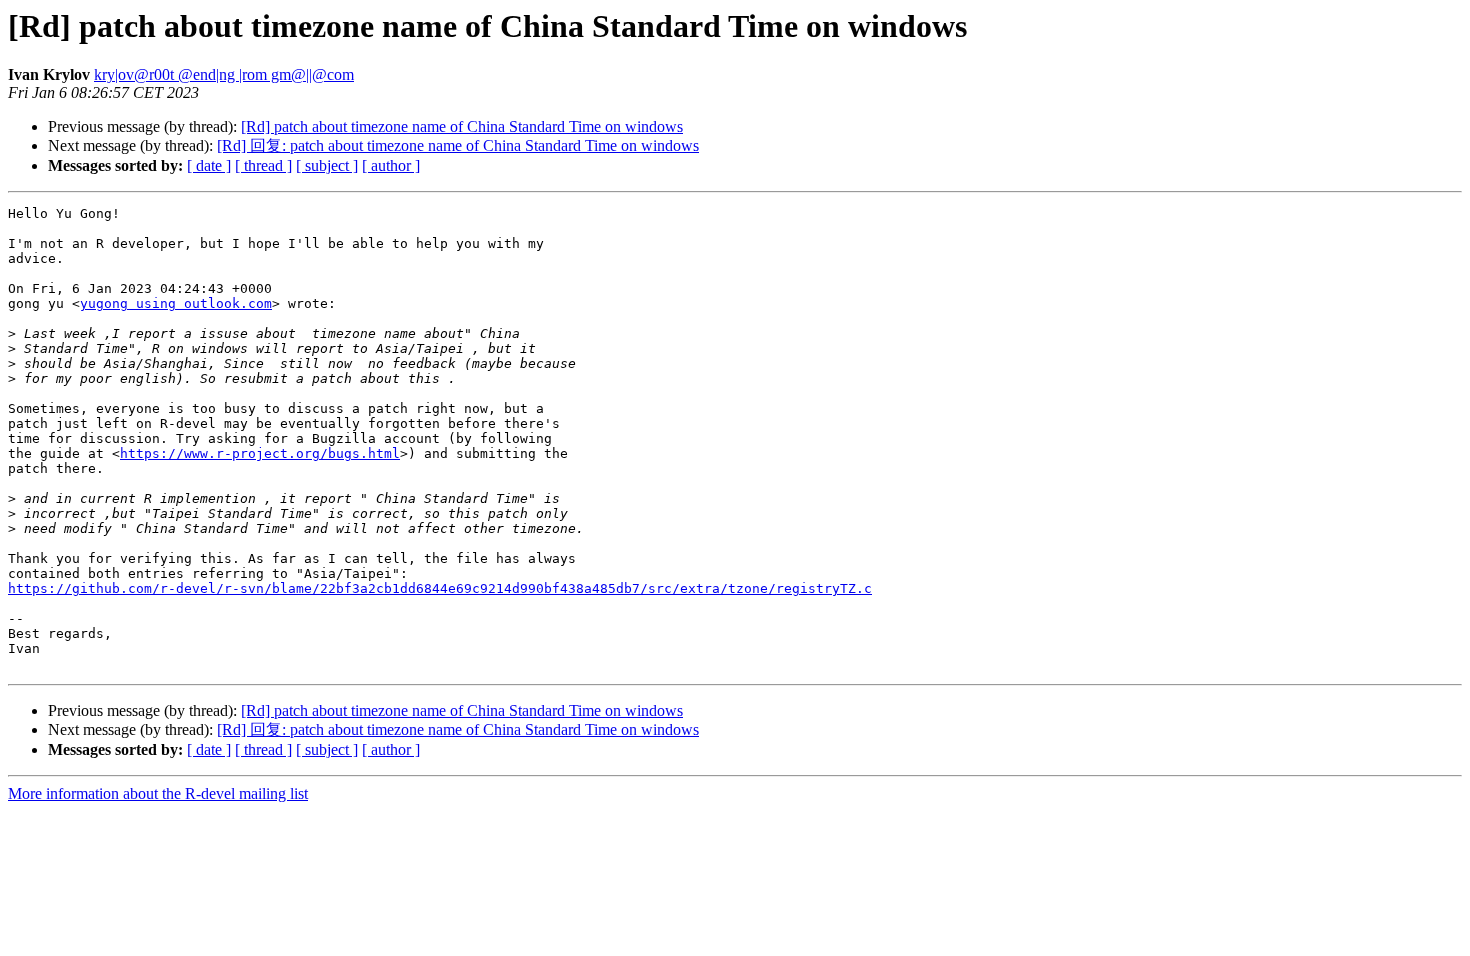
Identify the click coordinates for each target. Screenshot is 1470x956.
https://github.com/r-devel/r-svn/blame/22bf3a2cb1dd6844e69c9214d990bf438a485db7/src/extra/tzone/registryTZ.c (440, 588)
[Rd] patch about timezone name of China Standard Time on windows (462, 126)
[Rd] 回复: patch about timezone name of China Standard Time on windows (458, 145)
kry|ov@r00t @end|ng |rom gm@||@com (224, 74)
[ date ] (209, 165)
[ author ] (391, 165)
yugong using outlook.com (176, 303)
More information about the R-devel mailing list (158, 793)
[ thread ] (263, 165)
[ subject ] (327, 165)
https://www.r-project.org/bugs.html (260, 453)
